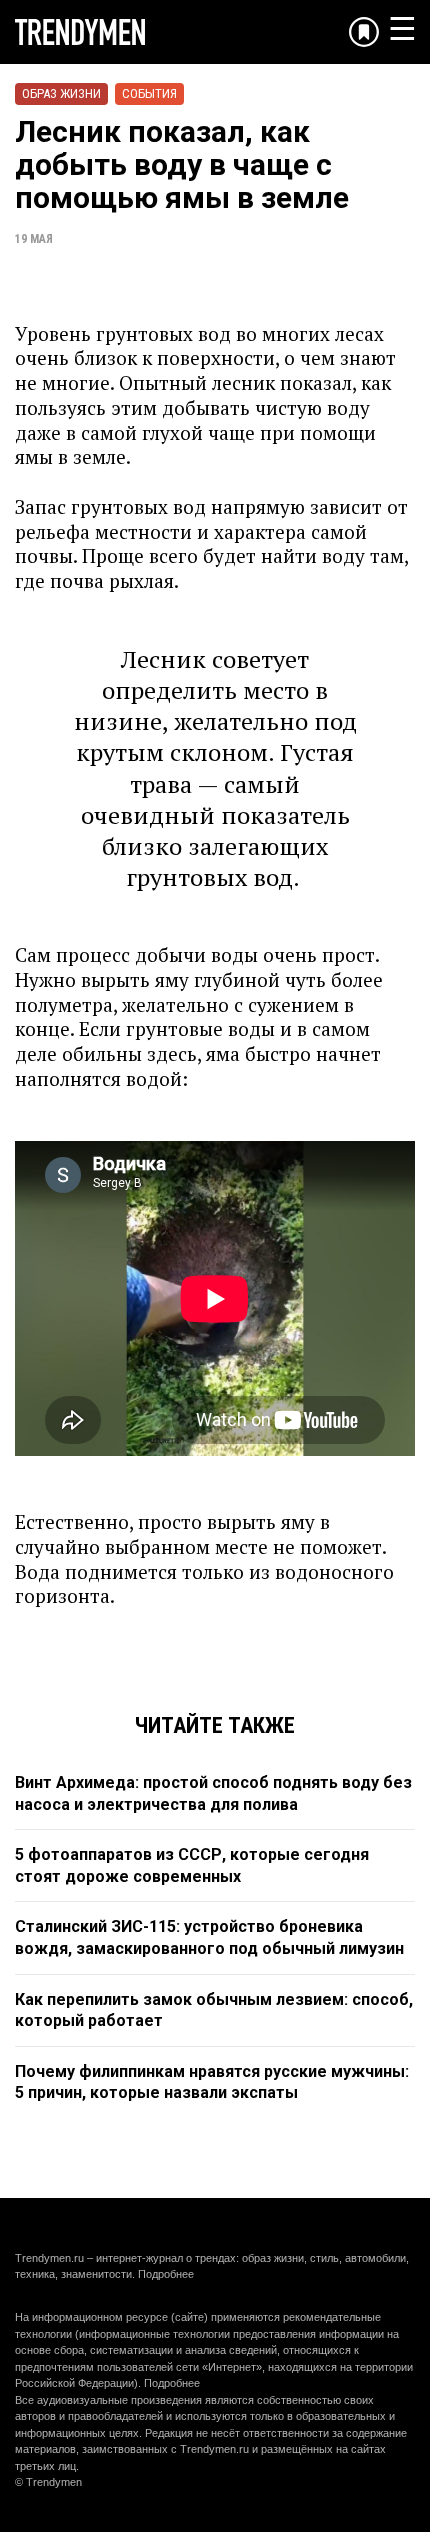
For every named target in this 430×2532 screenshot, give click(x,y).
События (149, 93)
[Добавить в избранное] (364, 32)
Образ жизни (61, 93)
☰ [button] (402, 29)
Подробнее (166, 2274)
